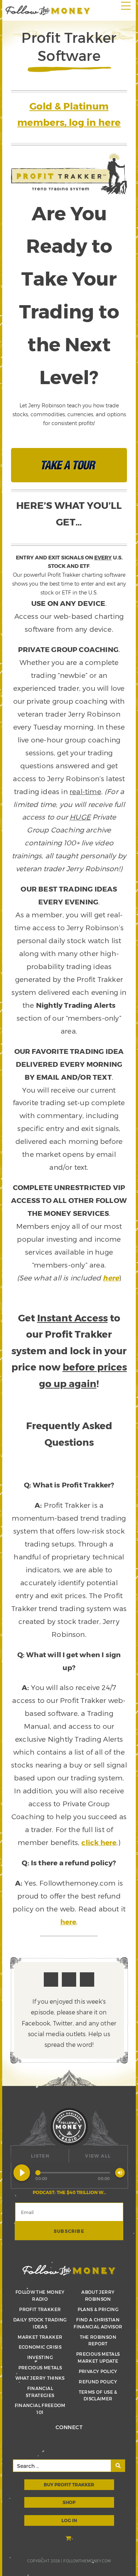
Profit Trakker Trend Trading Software (48, 10)
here (111, 1278)
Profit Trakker (40, 2309)
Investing (40, 2357)
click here (99, 1842)
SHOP (69, 2502)
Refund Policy (98, 2382)
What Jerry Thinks (40, 2378)
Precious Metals (40, 2368)
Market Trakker (40, 2337)
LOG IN (69, 2520)
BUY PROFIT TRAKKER (69, 2484)
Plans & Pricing (98, 2309)
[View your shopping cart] (69, 2539)
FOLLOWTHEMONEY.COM (87, 2561)
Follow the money (69, 2270)
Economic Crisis (40, 2347)
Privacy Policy (98, 2371)
